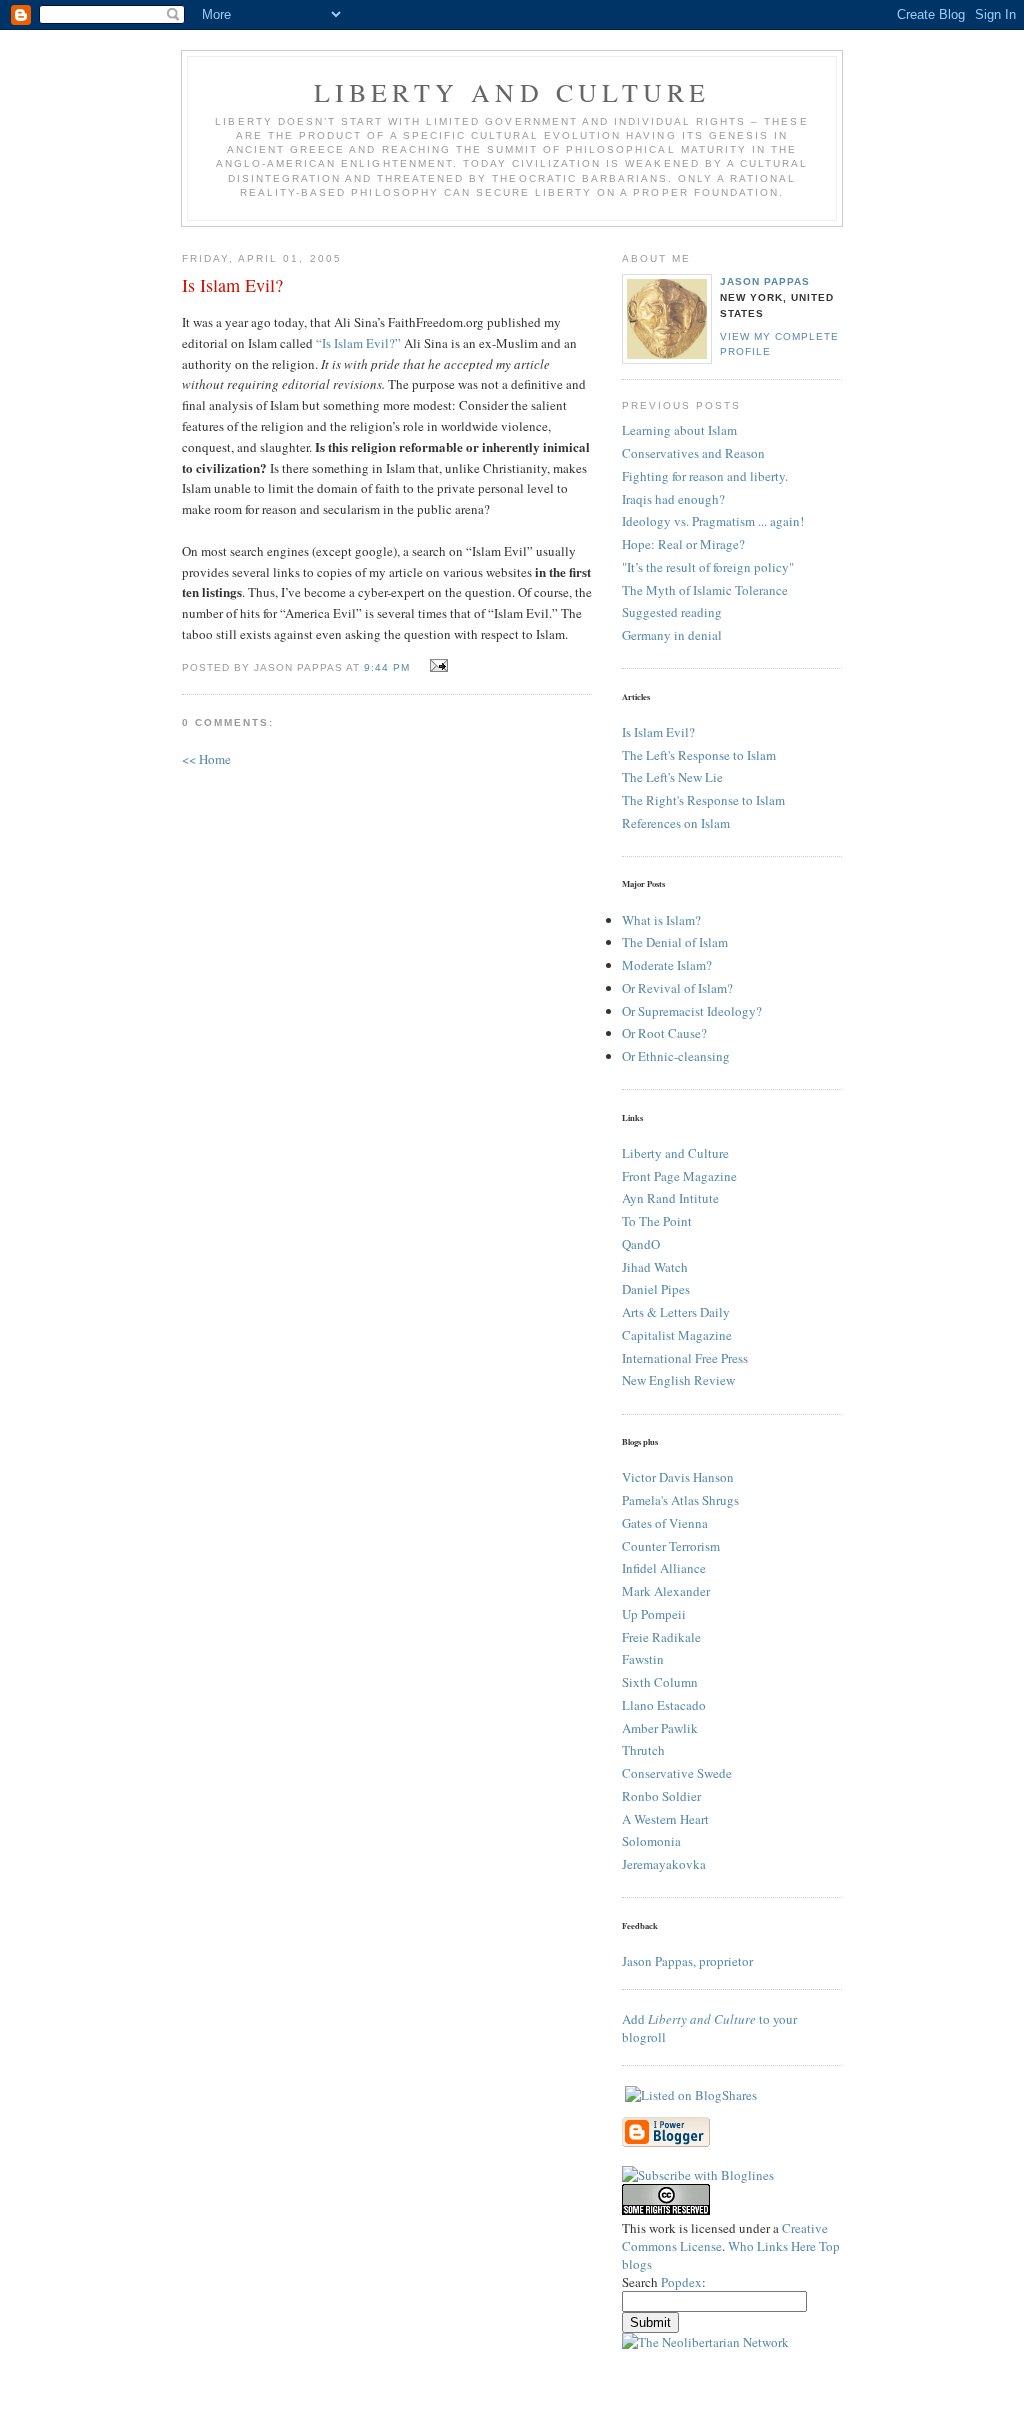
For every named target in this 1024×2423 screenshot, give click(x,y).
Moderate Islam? (667, 965)
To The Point (657, 1221)
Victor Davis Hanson (678, 1477)
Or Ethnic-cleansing (676, 1056)
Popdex (681, 2282)
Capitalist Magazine (677, 1335)
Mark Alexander (666, 1591)
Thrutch (643, 1750)
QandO (641, 1244)
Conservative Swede (677, 1773)
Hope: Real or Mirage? (683, 544)
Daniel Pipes (656, 1289)
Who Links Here (772, 2246)
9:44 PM (387, 667)
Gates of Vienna (665, 1523)
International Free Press (685, 1358)
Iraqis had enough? (673, 499)
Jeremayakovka (664, 1864)
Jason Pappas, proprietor (687, 1961)
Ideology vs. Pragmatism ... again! (713, 521)
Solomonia (651, 1841)
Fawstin (643, 1659)
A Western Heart (665, 1819)
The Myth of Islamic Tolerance (705, 590)
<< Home (206, 759)
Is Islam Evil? (658, 732)
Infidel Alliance (664, 1568)
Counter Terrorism (671, 1546)
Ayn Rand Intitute (670, 1198)
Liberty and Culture (675, 1153)
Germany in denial (672, 635)
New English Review (678, 1380)
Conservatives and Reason (693, 453)
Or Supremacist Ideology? (692, 1011)
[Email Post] (436, 666)
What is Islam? (661, 920)
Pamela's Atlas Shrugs (680, 1500)
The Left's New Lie (672, 777)
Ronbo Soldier (661, 1796)
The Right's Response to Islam (703, 800)
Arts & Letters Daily (676, 1312)
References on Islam (676, 823)
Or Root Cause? (664, 1033)
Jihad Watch (655, 1267)
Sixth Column (660, 1682)
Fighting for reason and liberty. (705, 476)
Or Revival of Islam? (677, 988)
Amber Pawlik (660, 1728)
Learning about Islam (679, 430)
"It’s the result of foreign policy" (708, 567)
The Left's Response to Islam (699, 755)
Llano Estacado (664, 1705)
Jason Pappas (765, 281)
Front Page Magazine (679, 1176)
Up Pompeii (654, 1614)
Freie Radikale (661, 1637)
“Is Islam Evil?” (358, 343)
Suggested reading (672, 612)
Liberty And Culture (512, 92)
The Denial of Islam (675, 942)
